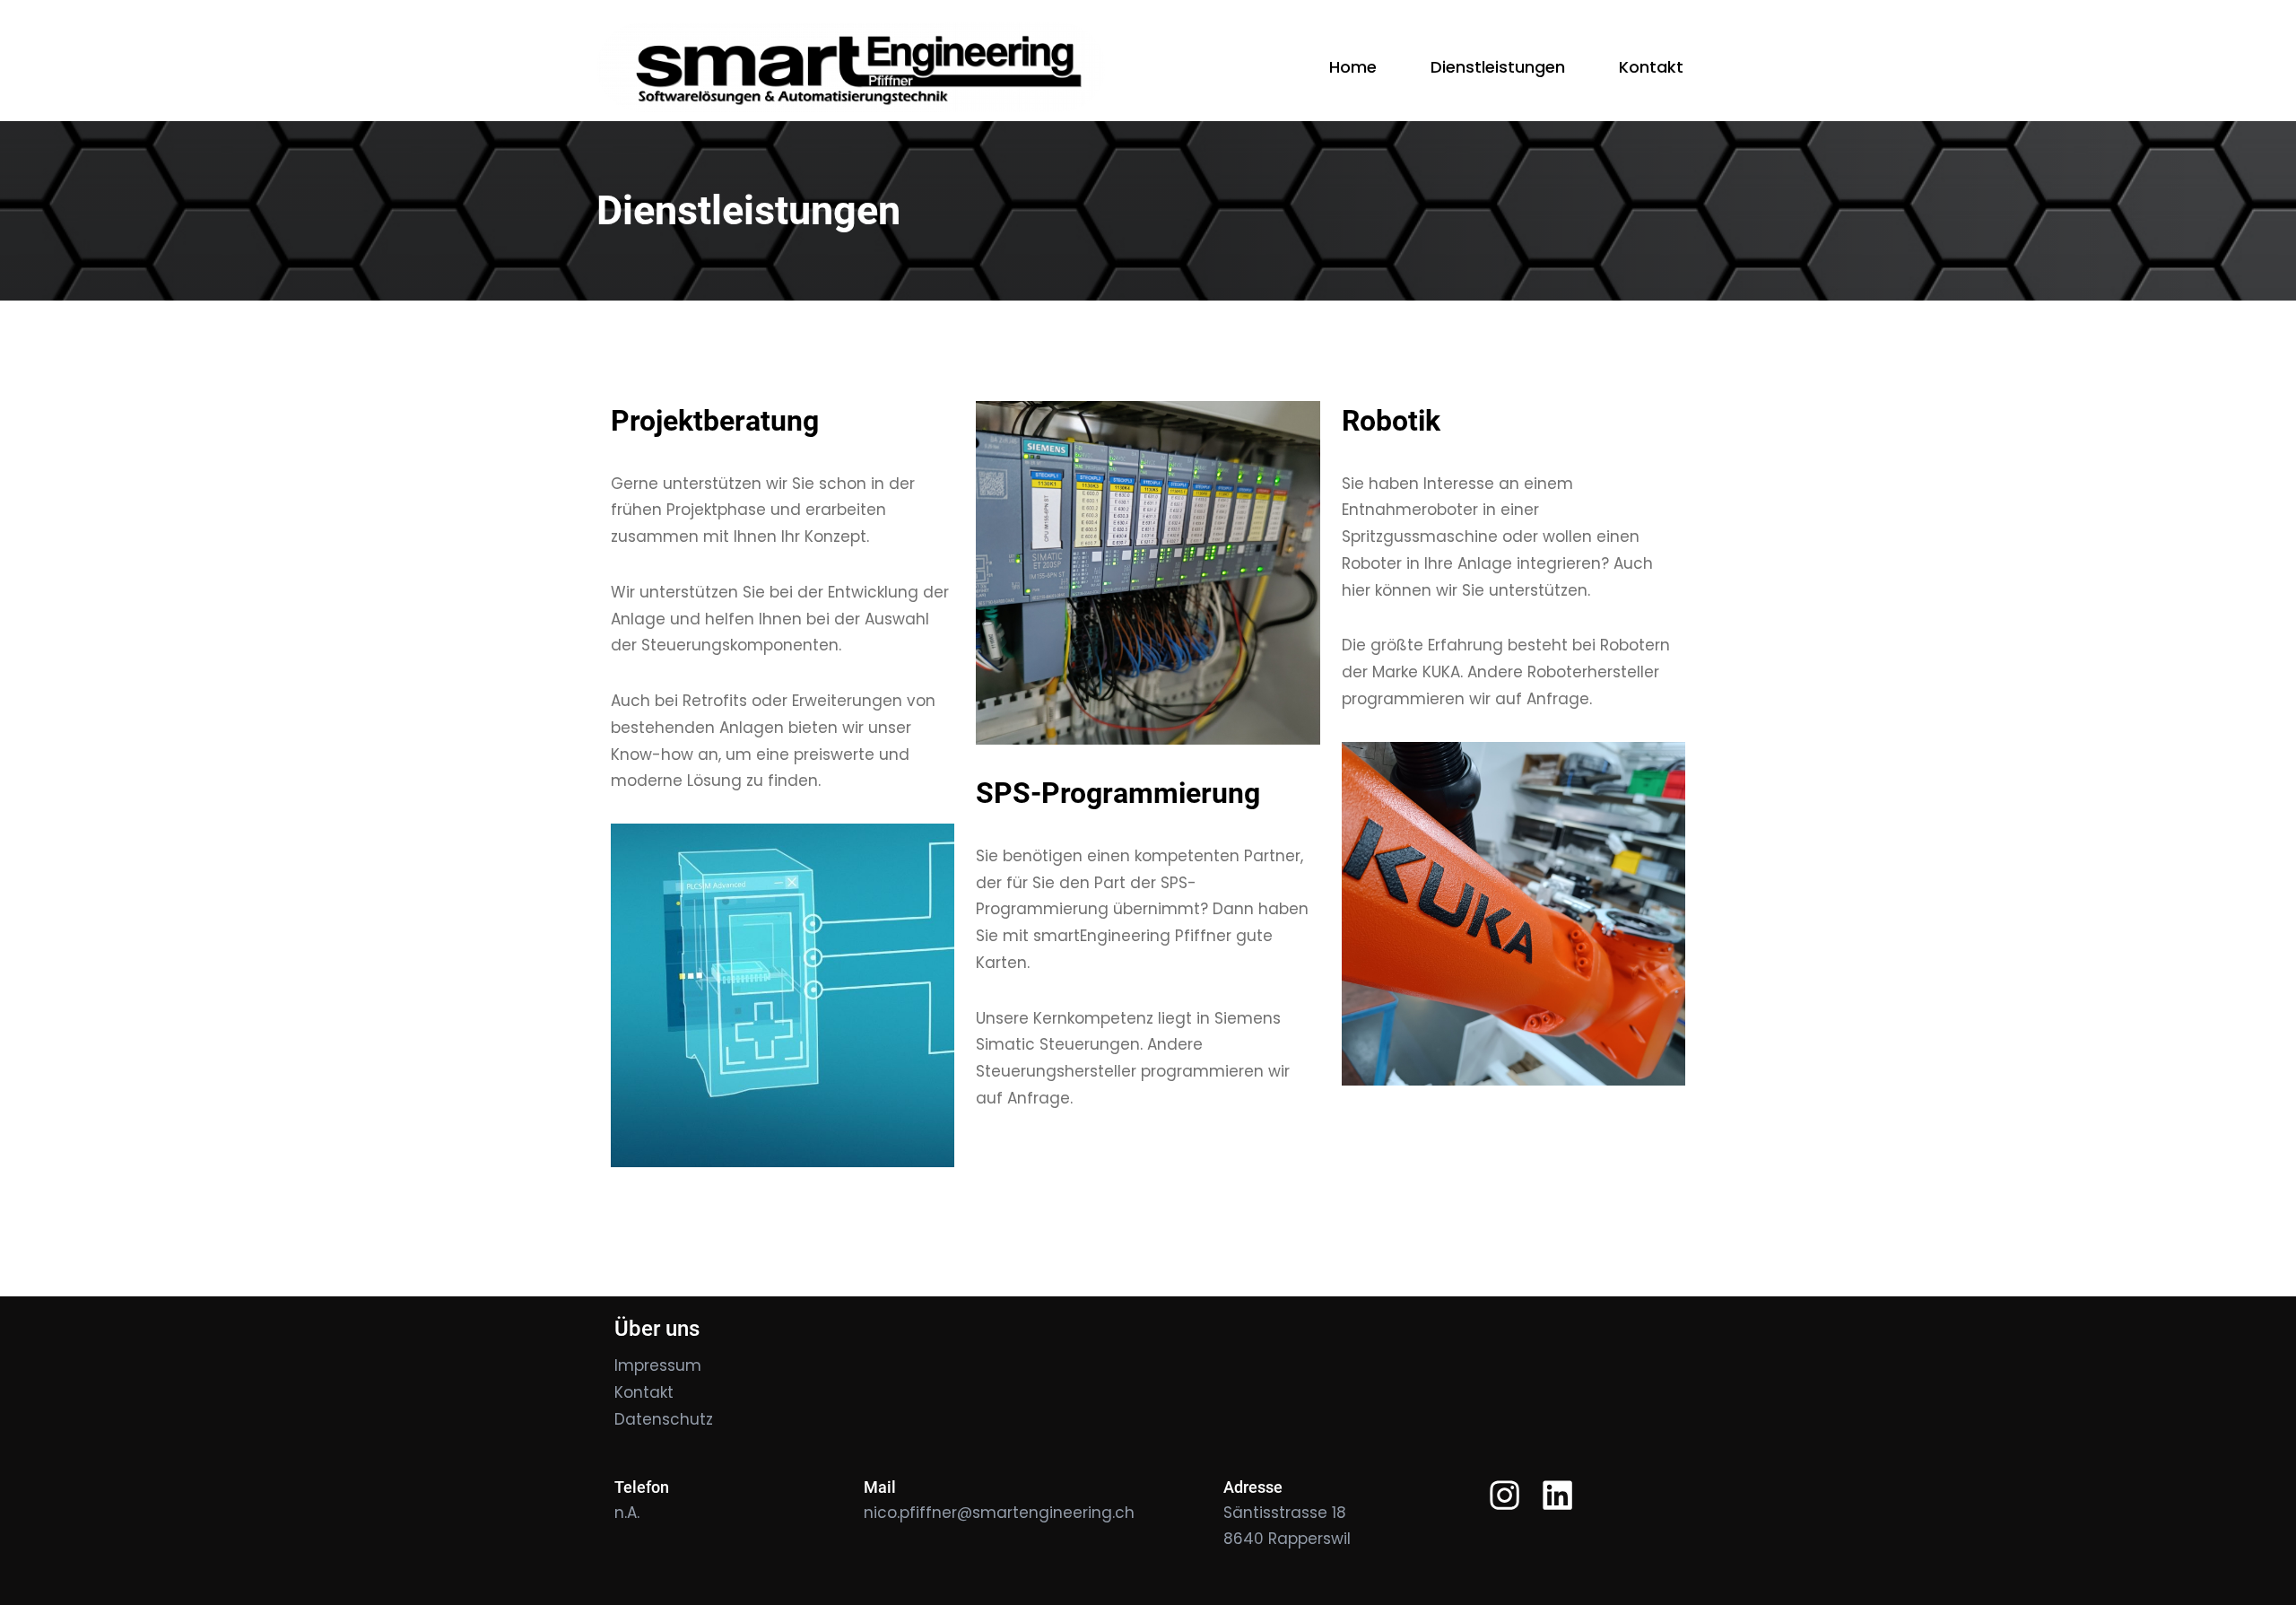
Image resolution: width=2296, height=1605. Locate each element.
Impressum (658, 1365)
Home (1353, 67)
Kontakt (644, 1392)
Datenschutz (664, 1419)
